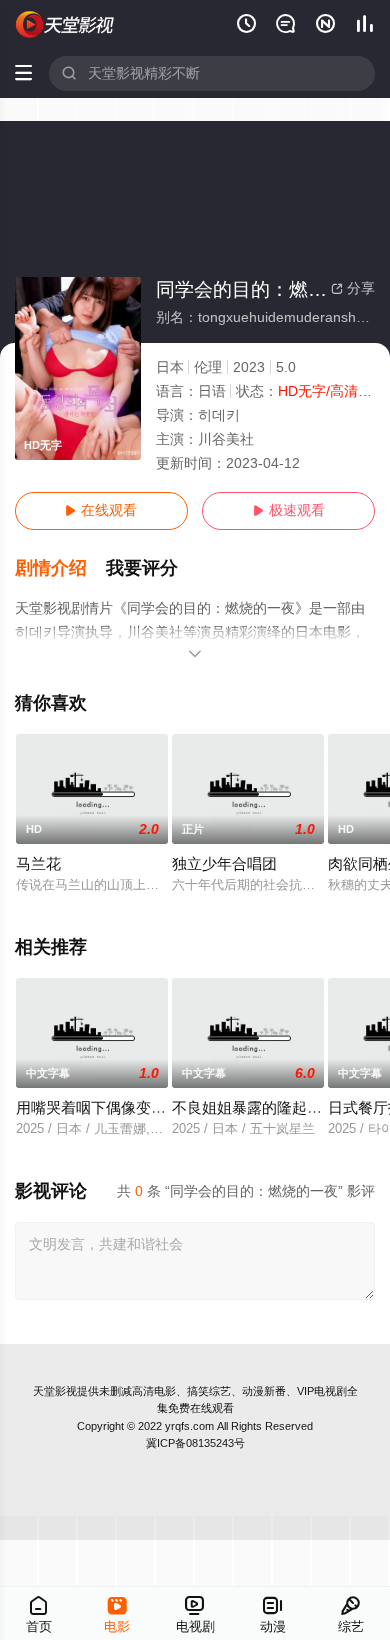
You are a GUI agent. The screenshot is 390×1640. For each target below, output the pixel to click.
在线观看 (101, 510)
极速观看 (289, 510)
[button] (61, 568)
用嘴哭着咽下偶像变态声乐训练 (121, 1108)
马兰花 (38, 864)
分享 (353, 288)
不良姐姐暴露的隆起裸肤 (254, 1108)
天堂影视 (55, 1391)
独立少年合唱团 (224, 864)
